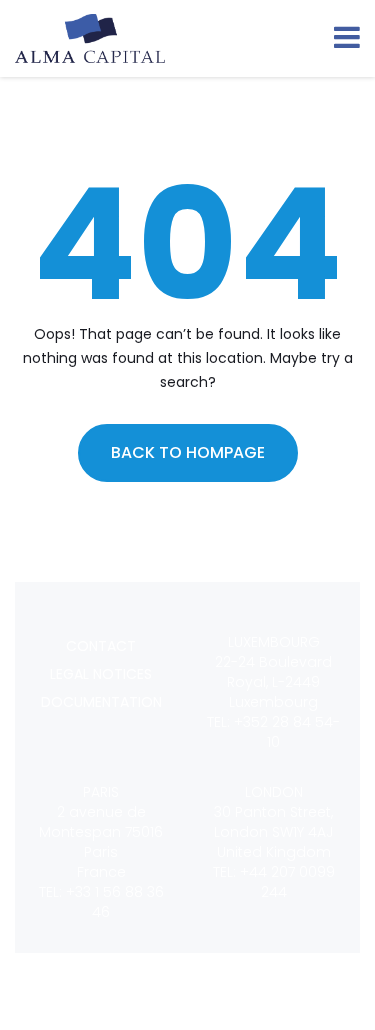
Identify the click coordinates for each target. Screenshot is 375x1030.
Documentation (101, 702)
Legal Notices (101, 674)
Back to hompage (188, 452)
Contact (101, 646)
